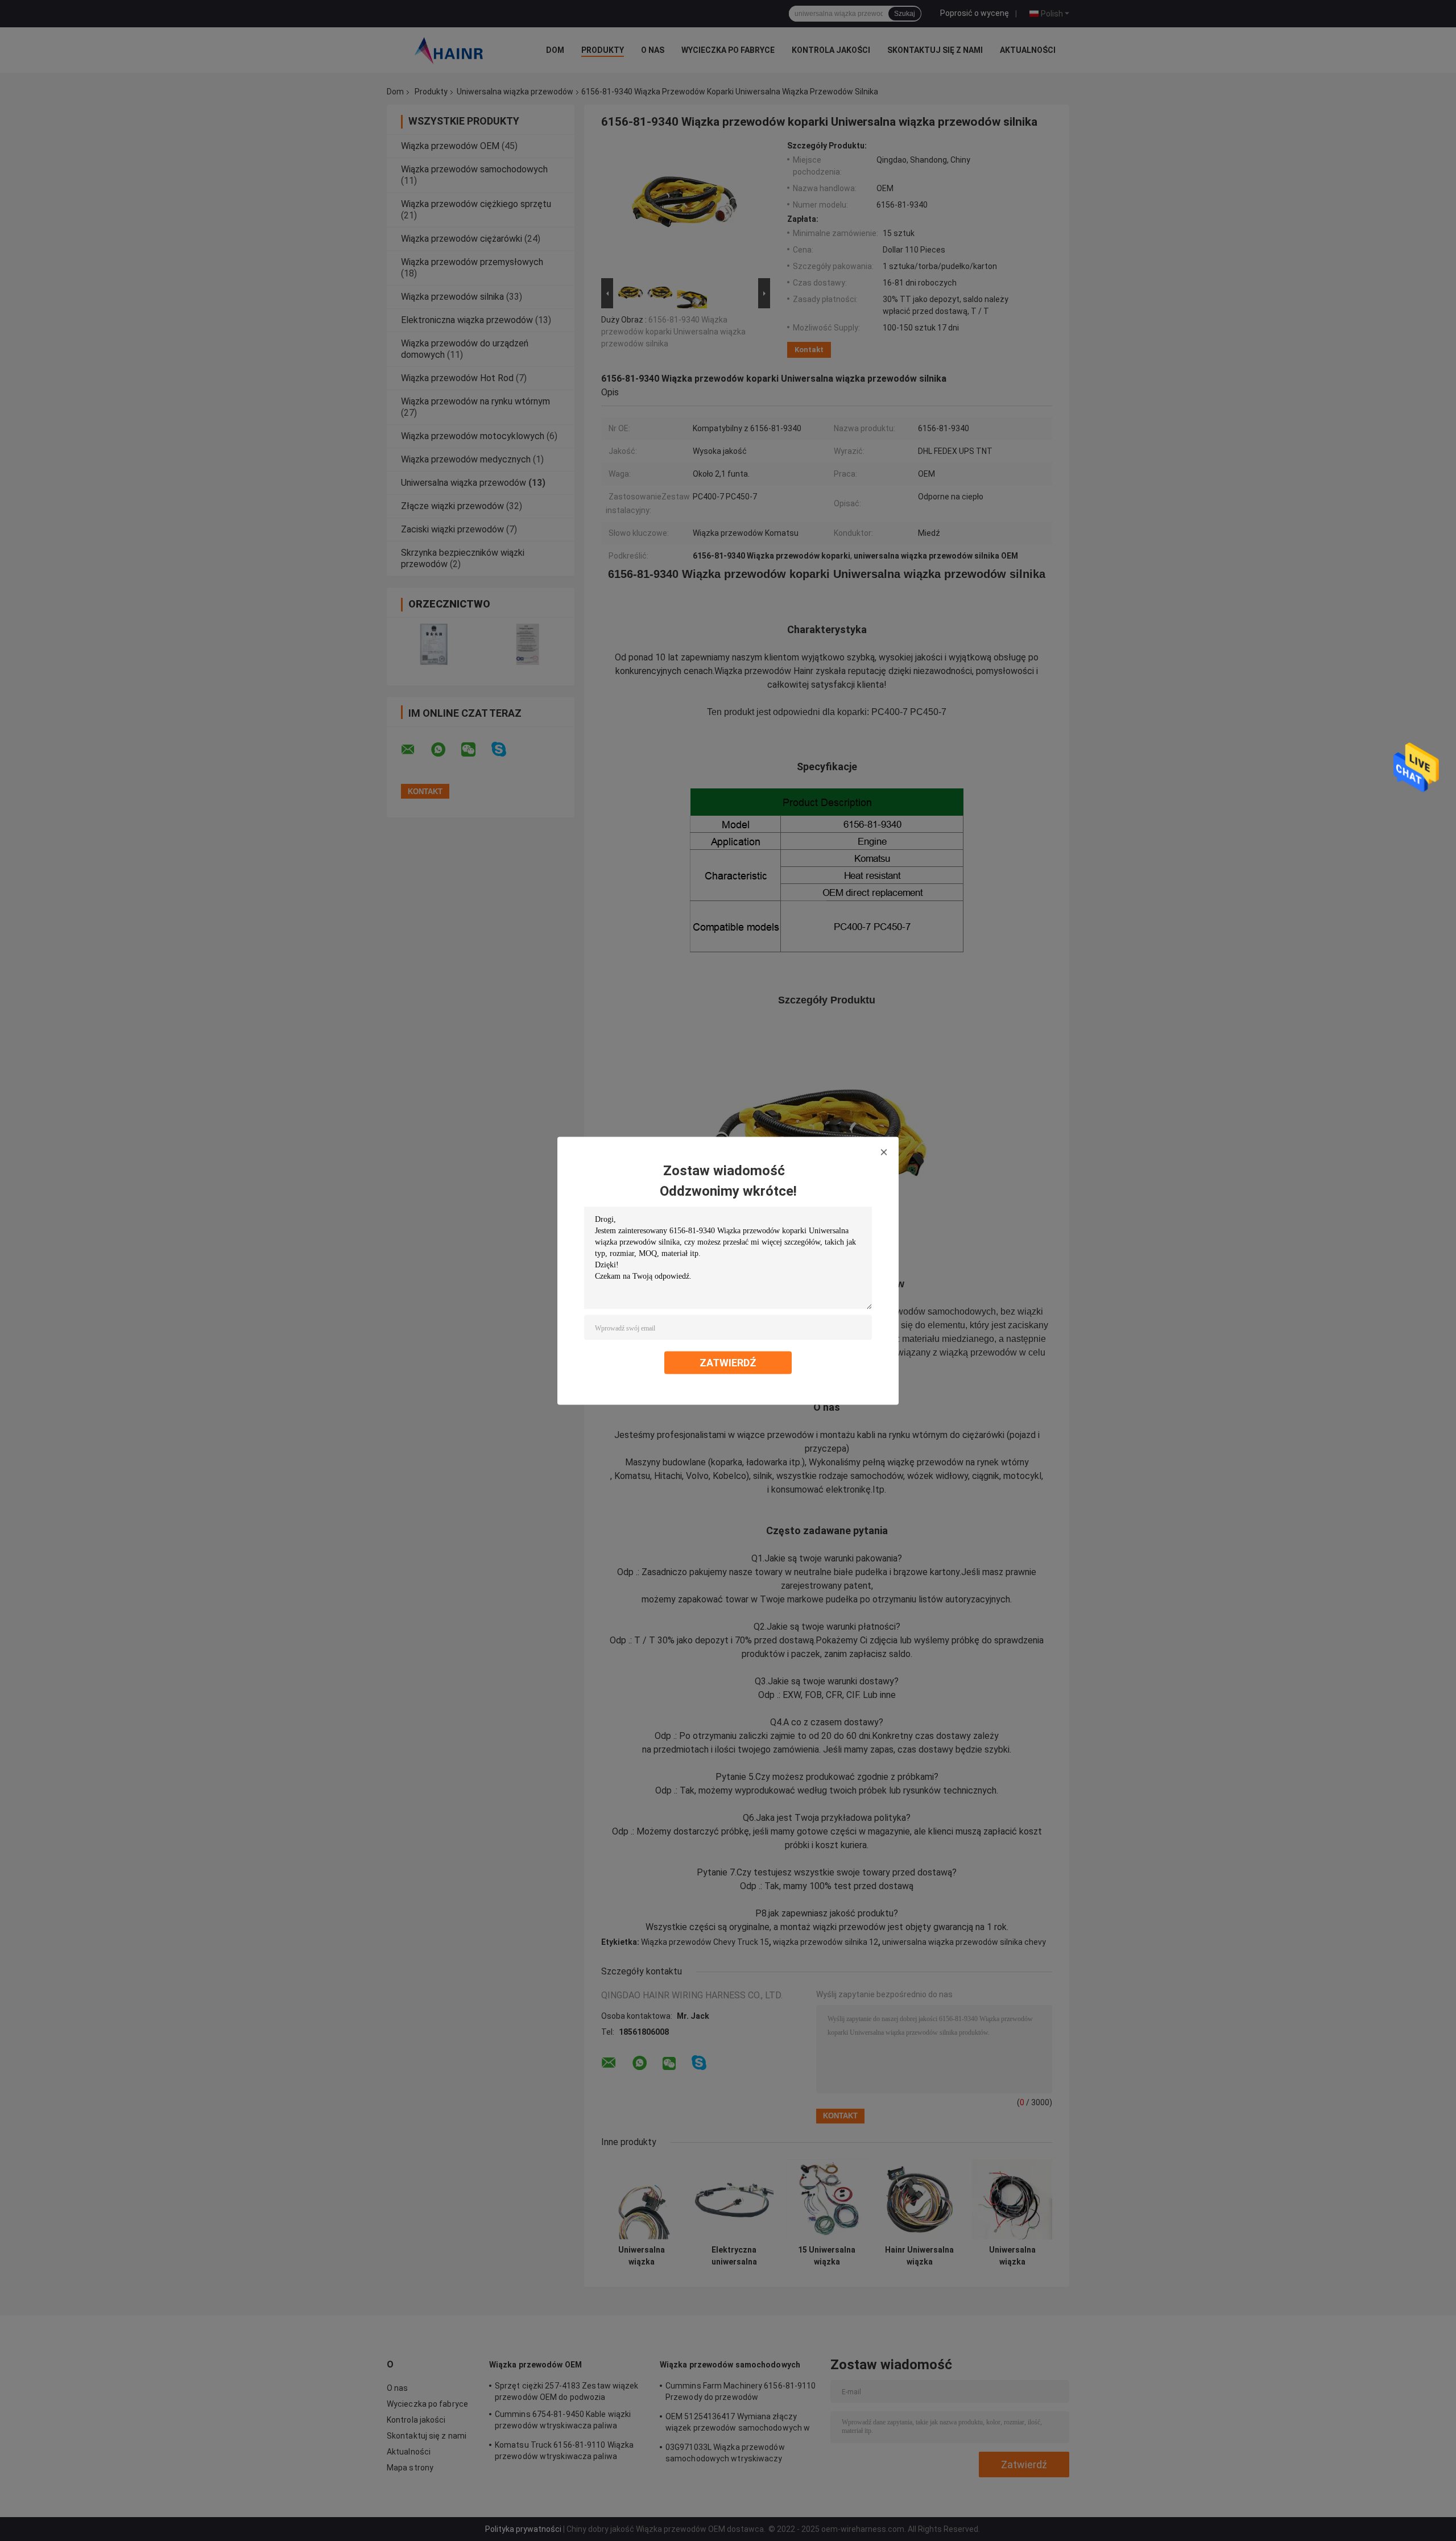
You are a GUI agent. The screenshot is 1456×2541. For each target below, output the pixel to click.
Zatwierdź (728, 1362)
